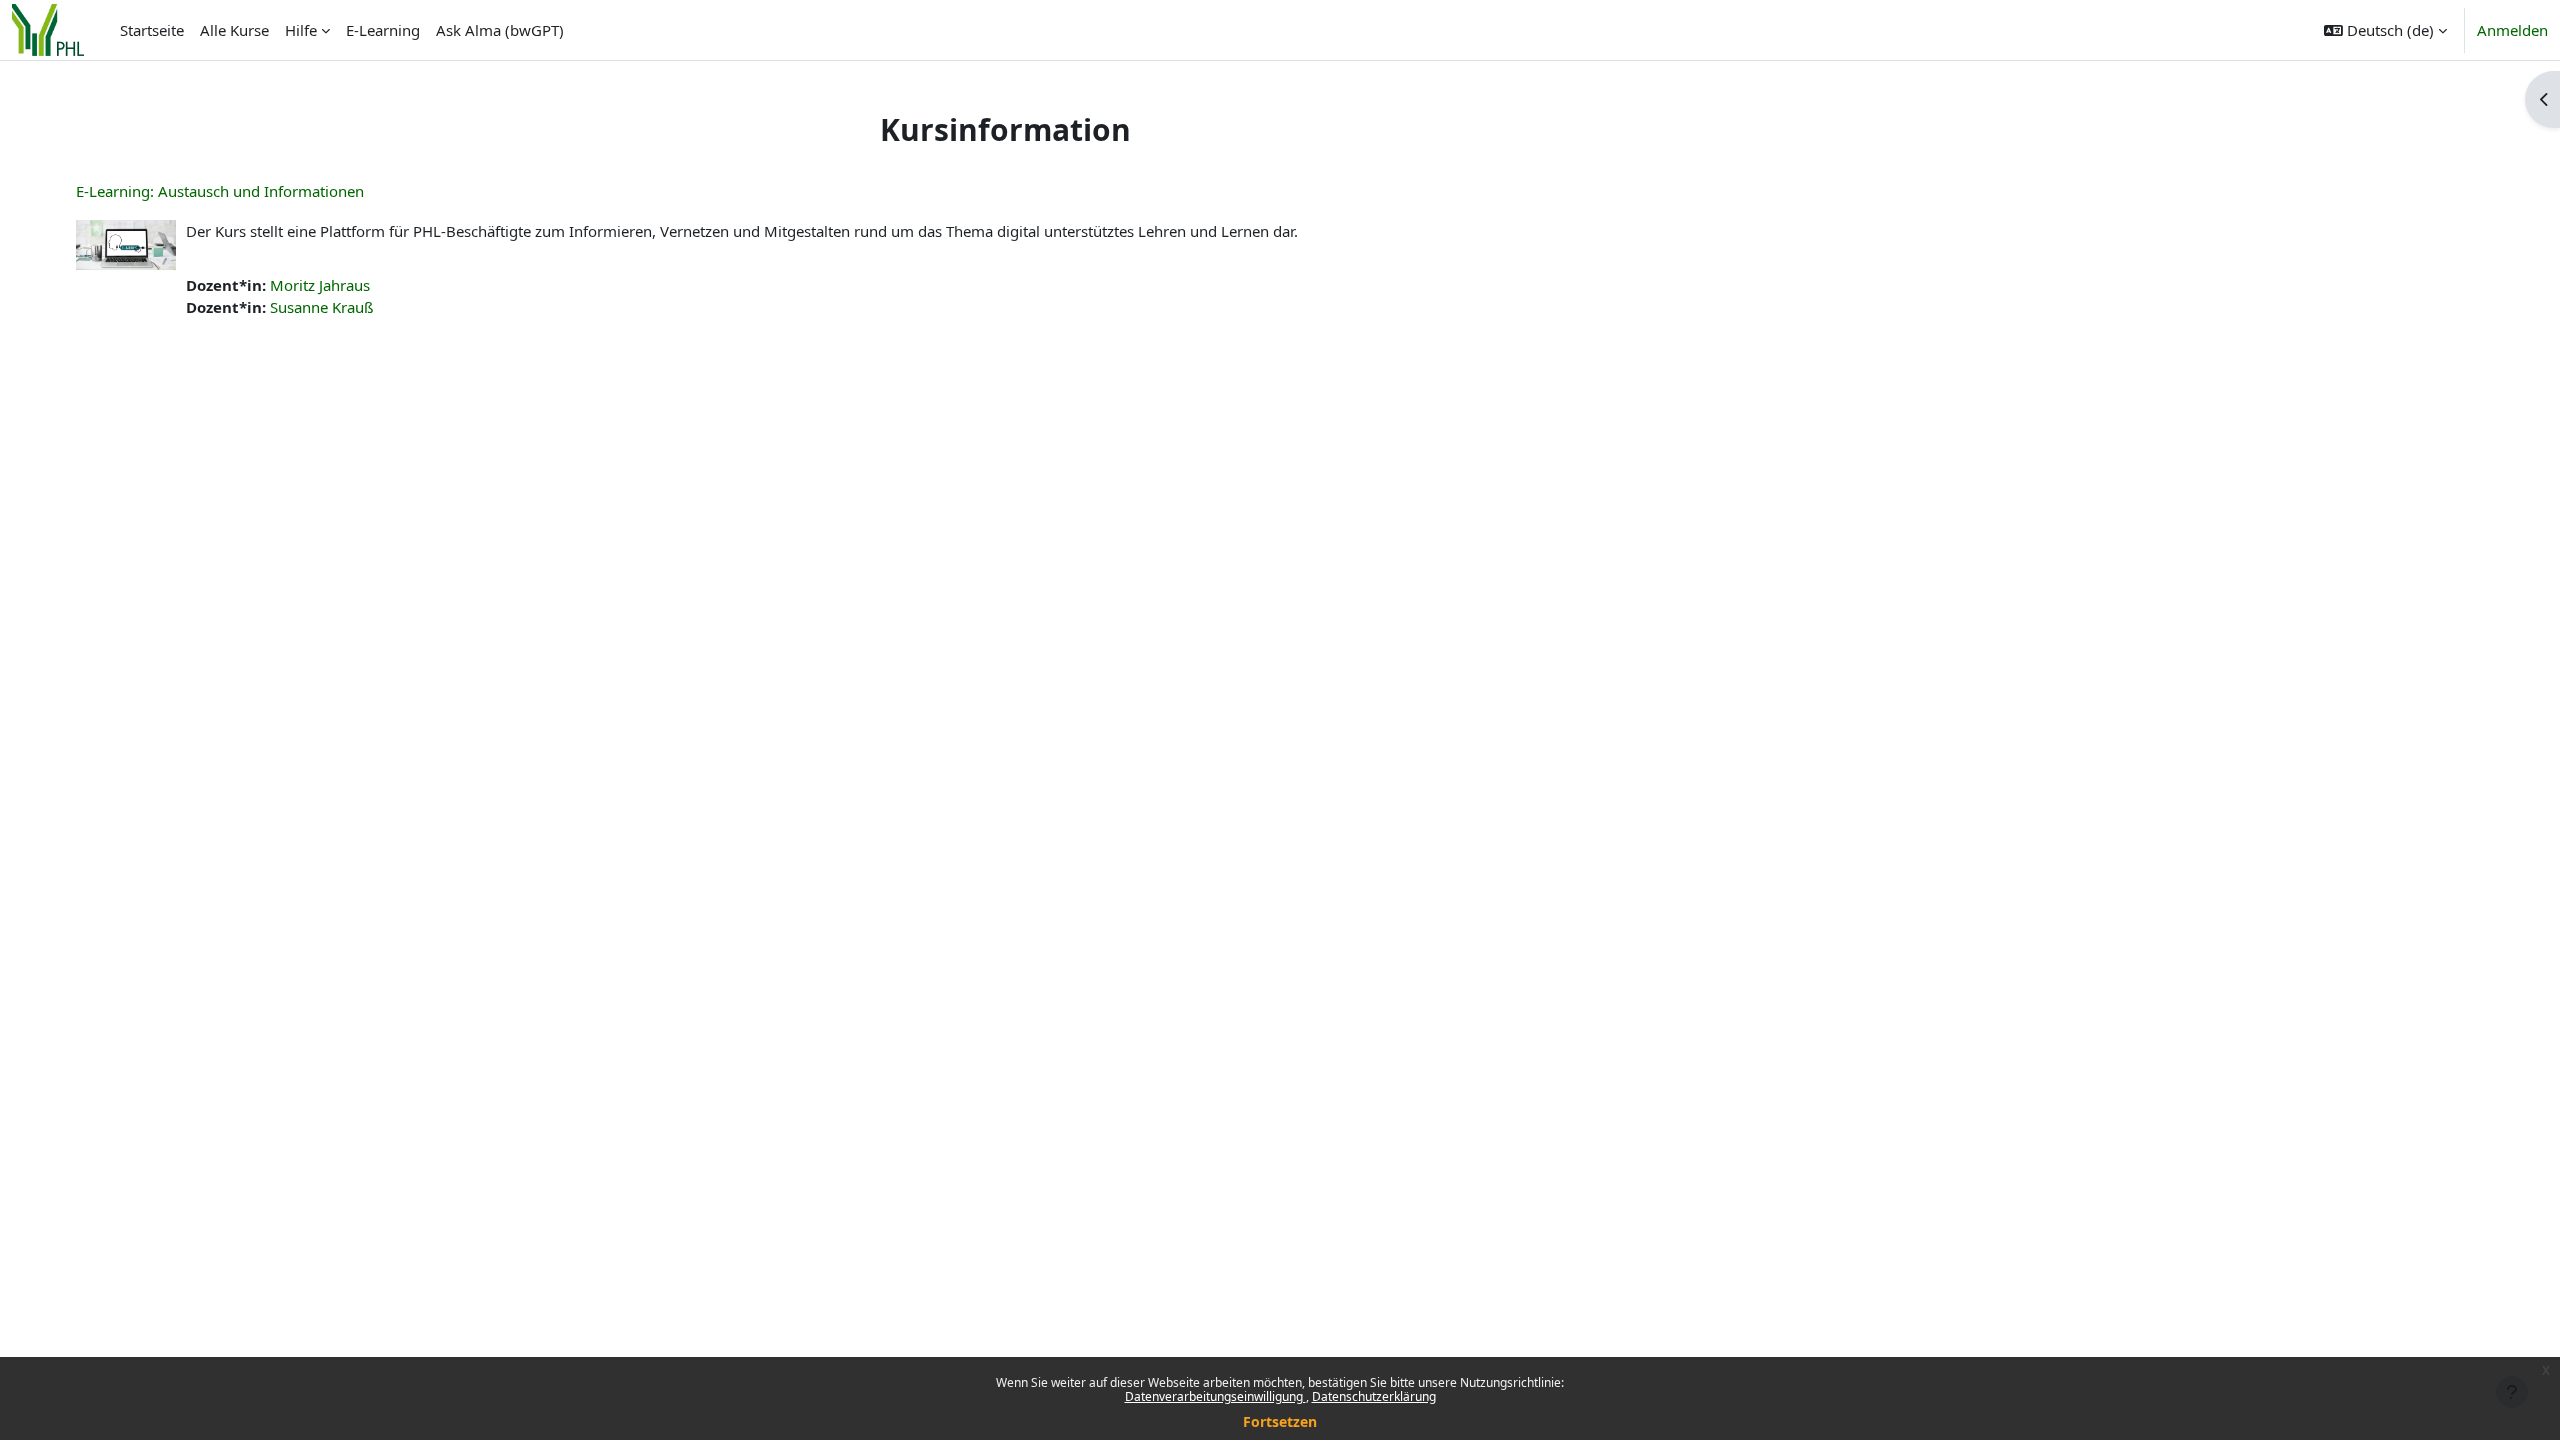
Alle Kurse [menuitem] (234, 30)
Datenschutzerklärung (1374, 1396)
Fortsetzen (1280, 1421)
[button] (2385, 30)
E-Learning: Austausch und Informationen (220, 191)
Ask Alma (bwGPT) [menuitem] (500, 30)
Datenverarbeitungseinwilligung (1215, 1396)
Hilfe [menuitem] (301, 30)
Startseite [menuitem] (152, 30)
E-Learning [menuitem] (383, 30)
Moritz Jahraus (320, 285)
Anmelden (2512, 30)
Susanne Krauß (321, 307)
